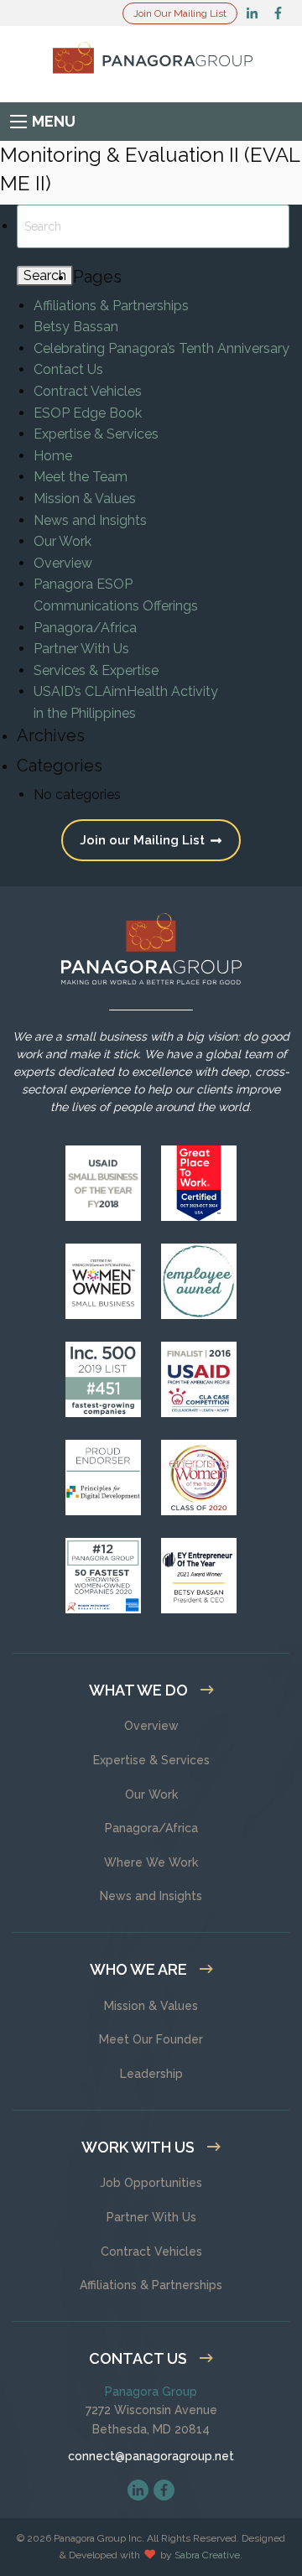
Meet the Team (81, 477)
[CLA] (199, 1379)
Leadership (151, 2074)
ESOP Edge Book (88, 413)
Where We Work (151, 1862)
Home (53, 456)
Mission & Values (85, 499)
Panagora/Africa (85, 628)
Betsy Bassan (76, 327)
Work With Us (138, 2147)
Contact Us (68, 369)
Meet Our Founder (151, 2039)
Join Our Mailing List (180, 13)
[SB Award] (103, 1183)
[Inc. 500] (103, 1379)
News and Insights (90, 520)
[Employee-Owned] (199, 1281)
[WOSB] (103, 1281)
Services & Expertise (96, 670)
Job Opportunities (151, 2183)
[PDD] (103, 1478)
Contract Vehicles (88, 391)
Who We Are (138, 1969)
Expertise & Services (96, 434)
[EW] (199, 1478)
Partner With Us (81, 649)
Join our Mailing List (144, 840)
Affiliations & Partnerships (111, 306)
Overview (63, 563)
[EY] (199, 1576)
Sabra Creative (207, 2555)
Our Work (62, 541)
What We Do (138, 1690)
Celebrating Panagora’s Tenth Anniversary (161, 348)
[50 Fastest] (103, 1576)
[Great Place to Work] (199, 1183)
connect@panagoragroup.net (151, 2456)
